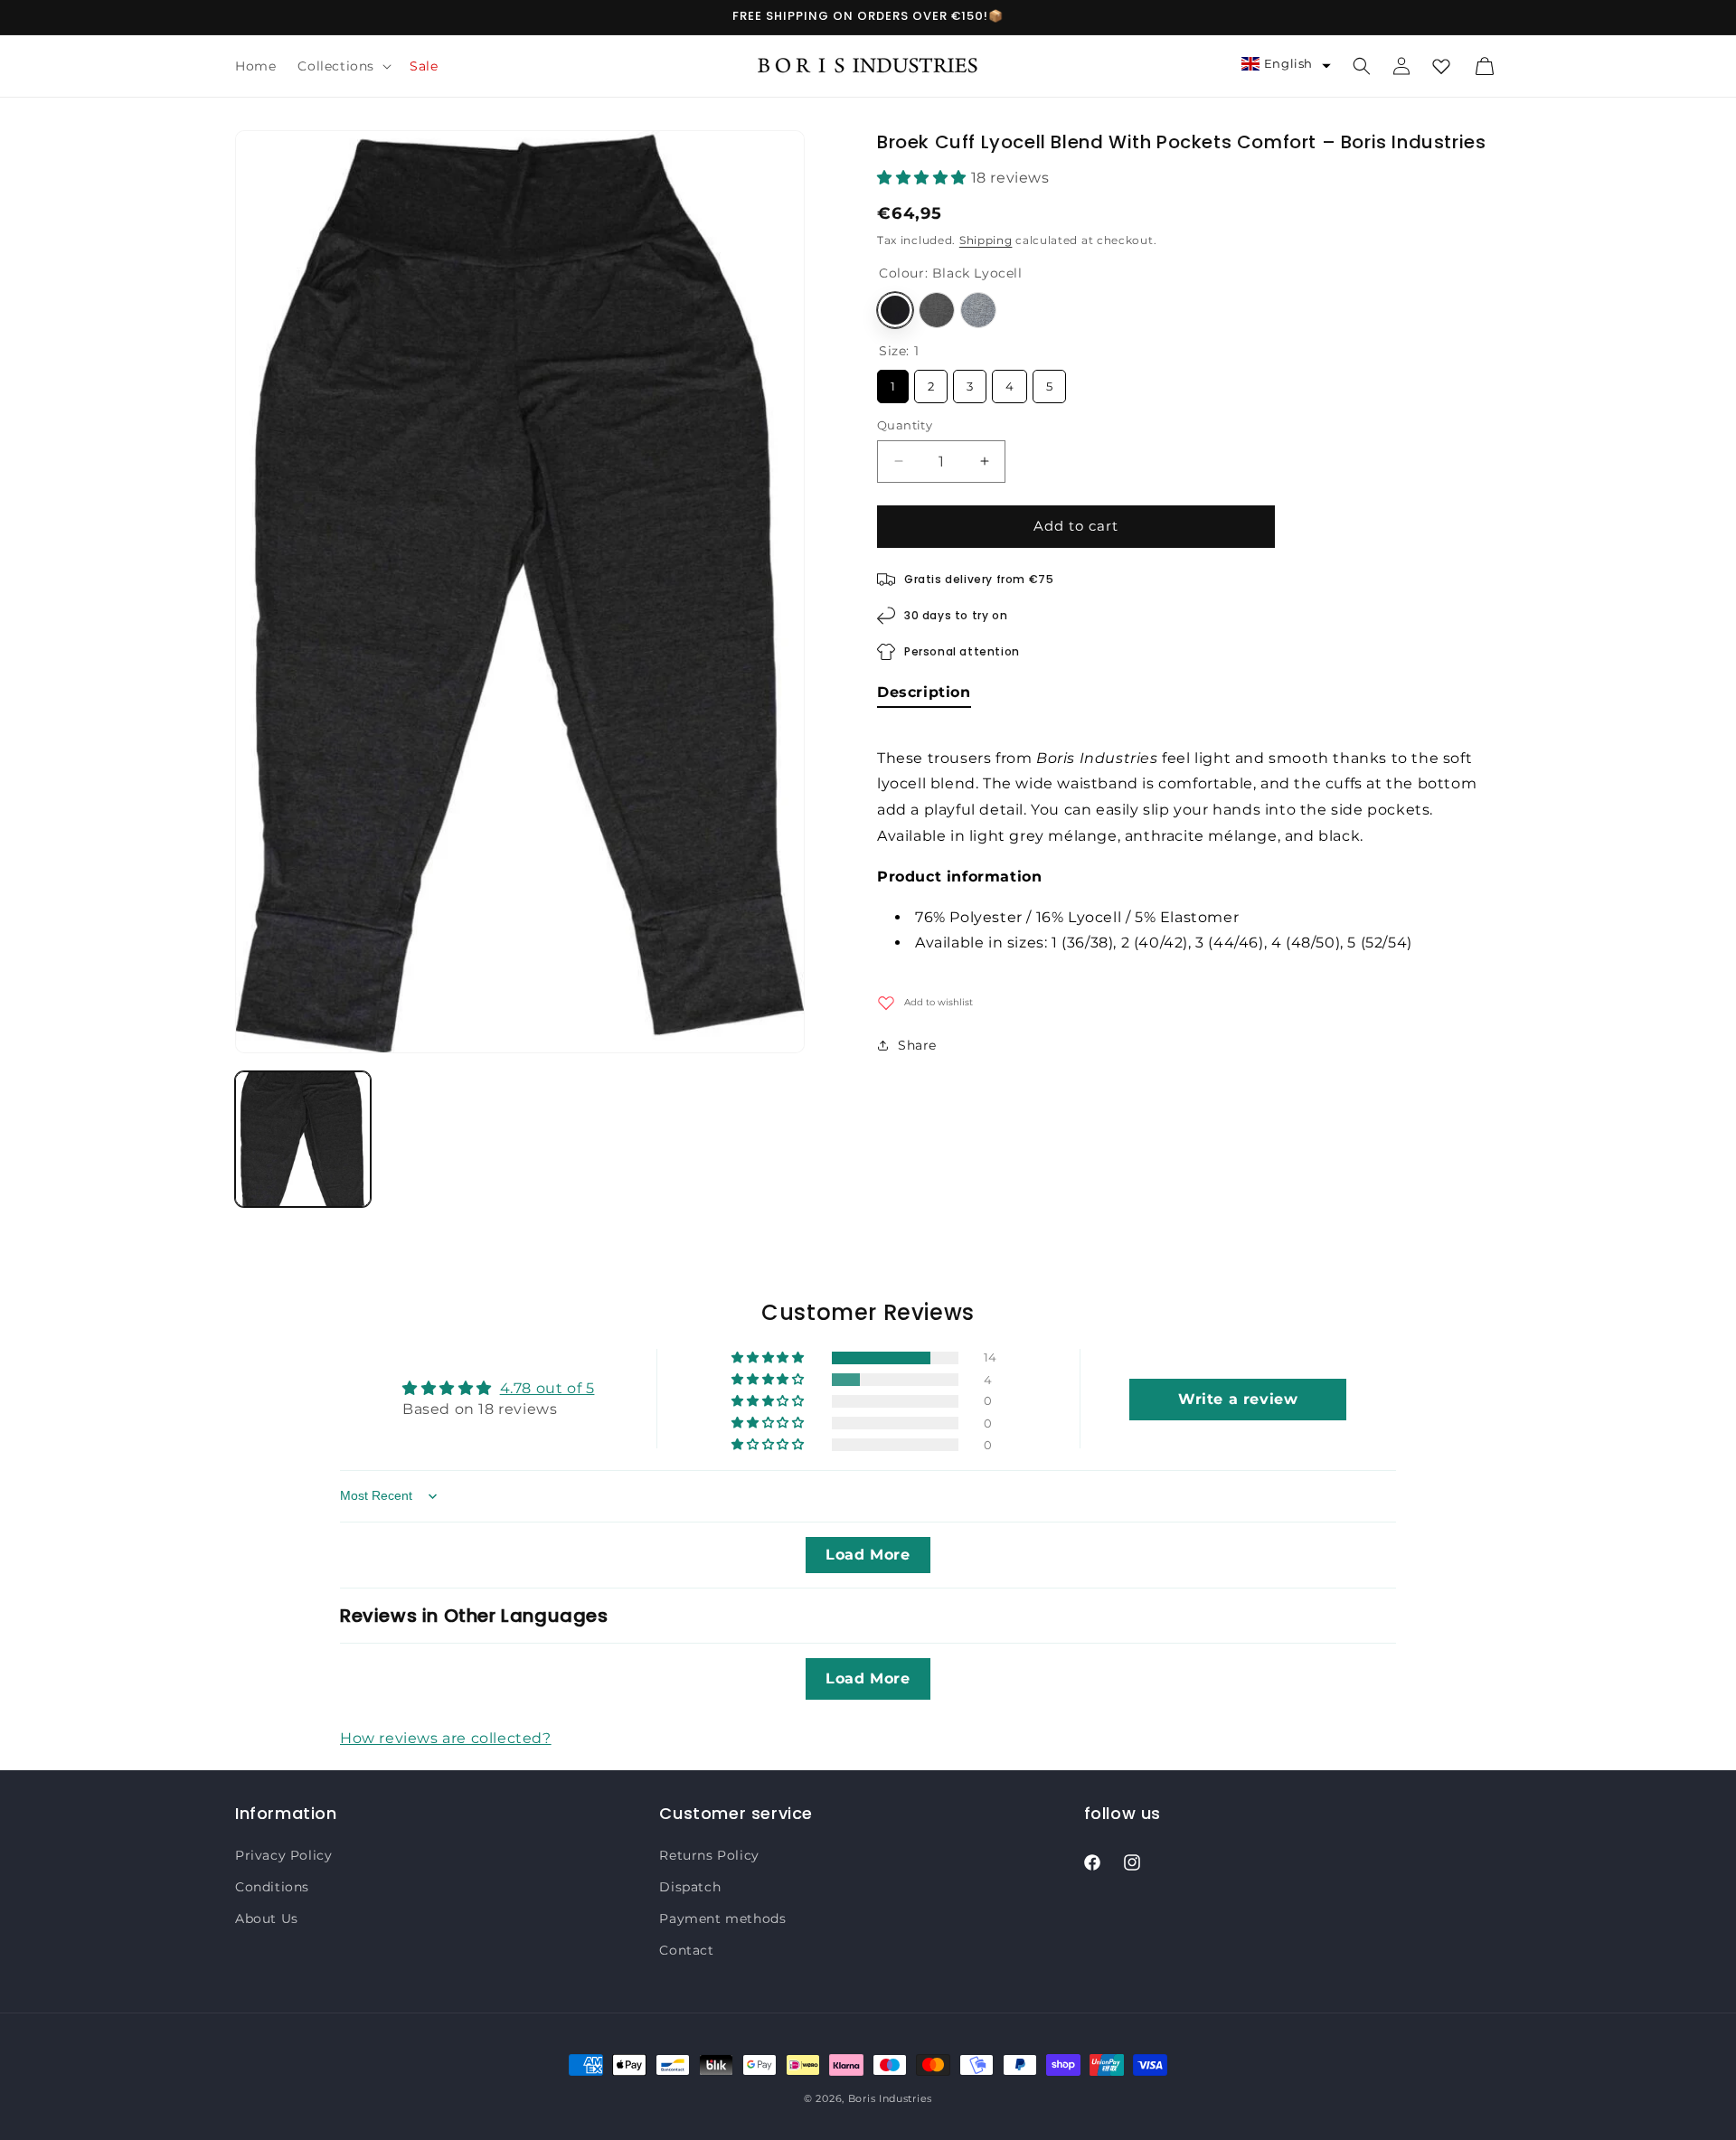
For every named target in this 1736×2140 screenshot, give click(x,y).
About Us (267, 1918)
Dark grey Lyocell (937, 310)
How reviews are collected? (446, 1738)
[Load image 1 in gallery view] (303, 1139)
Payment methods (722, 1918)
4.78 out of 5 (547, 1388)
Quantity (905, 425)
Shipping (986, 240)
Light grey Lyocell (978, 310)
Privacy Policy (283, 1855)
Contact (686, 1950)
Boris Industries (890, 2098)
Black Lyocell (895, 310)
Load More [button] (868, 1555)
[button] (343, 66)
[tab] (924, 696)
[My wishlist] (1441, 66)
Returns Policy (709, 1855)
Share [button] (917, 1045)
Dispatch (690, 1887)
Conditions (272, 1887)
